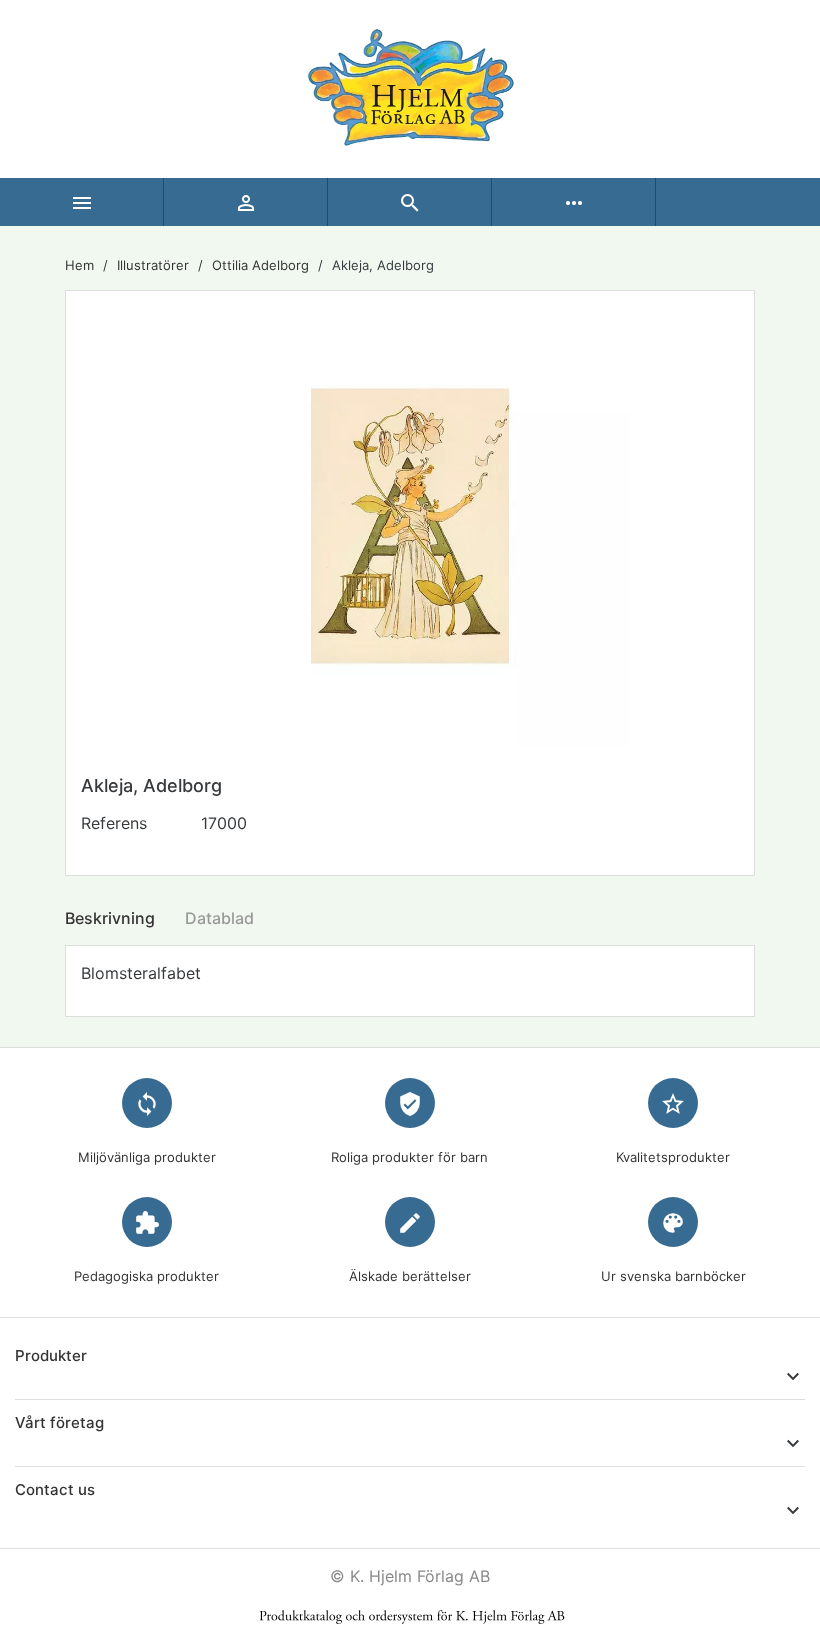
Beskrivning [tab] (110, 918)
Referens (114, 823)
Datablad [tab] (219, 918)
